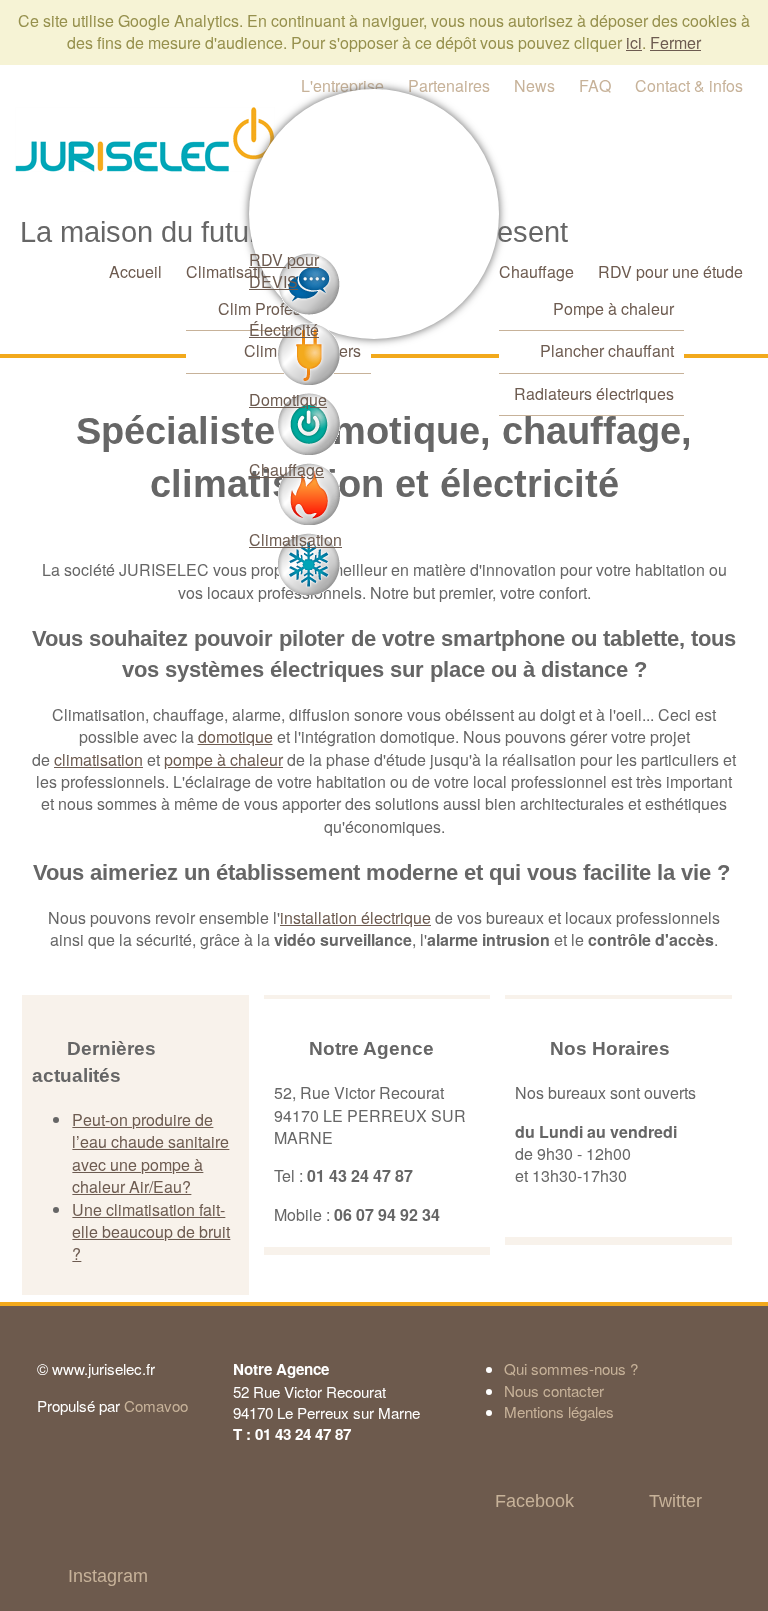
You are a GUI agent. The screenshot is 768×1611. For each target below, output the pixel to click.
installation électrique (355, 917)
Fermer (675, 42)
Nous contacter (554, 1390)
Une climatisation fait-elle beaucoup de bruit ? (151, 1232)
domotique (235, 736)
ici (634, 42)
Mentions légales (559, 1411)
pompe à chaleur (223, 759)
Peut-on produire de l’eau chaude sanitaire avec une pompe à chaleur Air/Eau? (150, 1153)
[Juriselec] (145, 137)
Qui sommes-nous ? (571, 1368)
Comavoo (156, 1405)
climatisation (98, 759)
